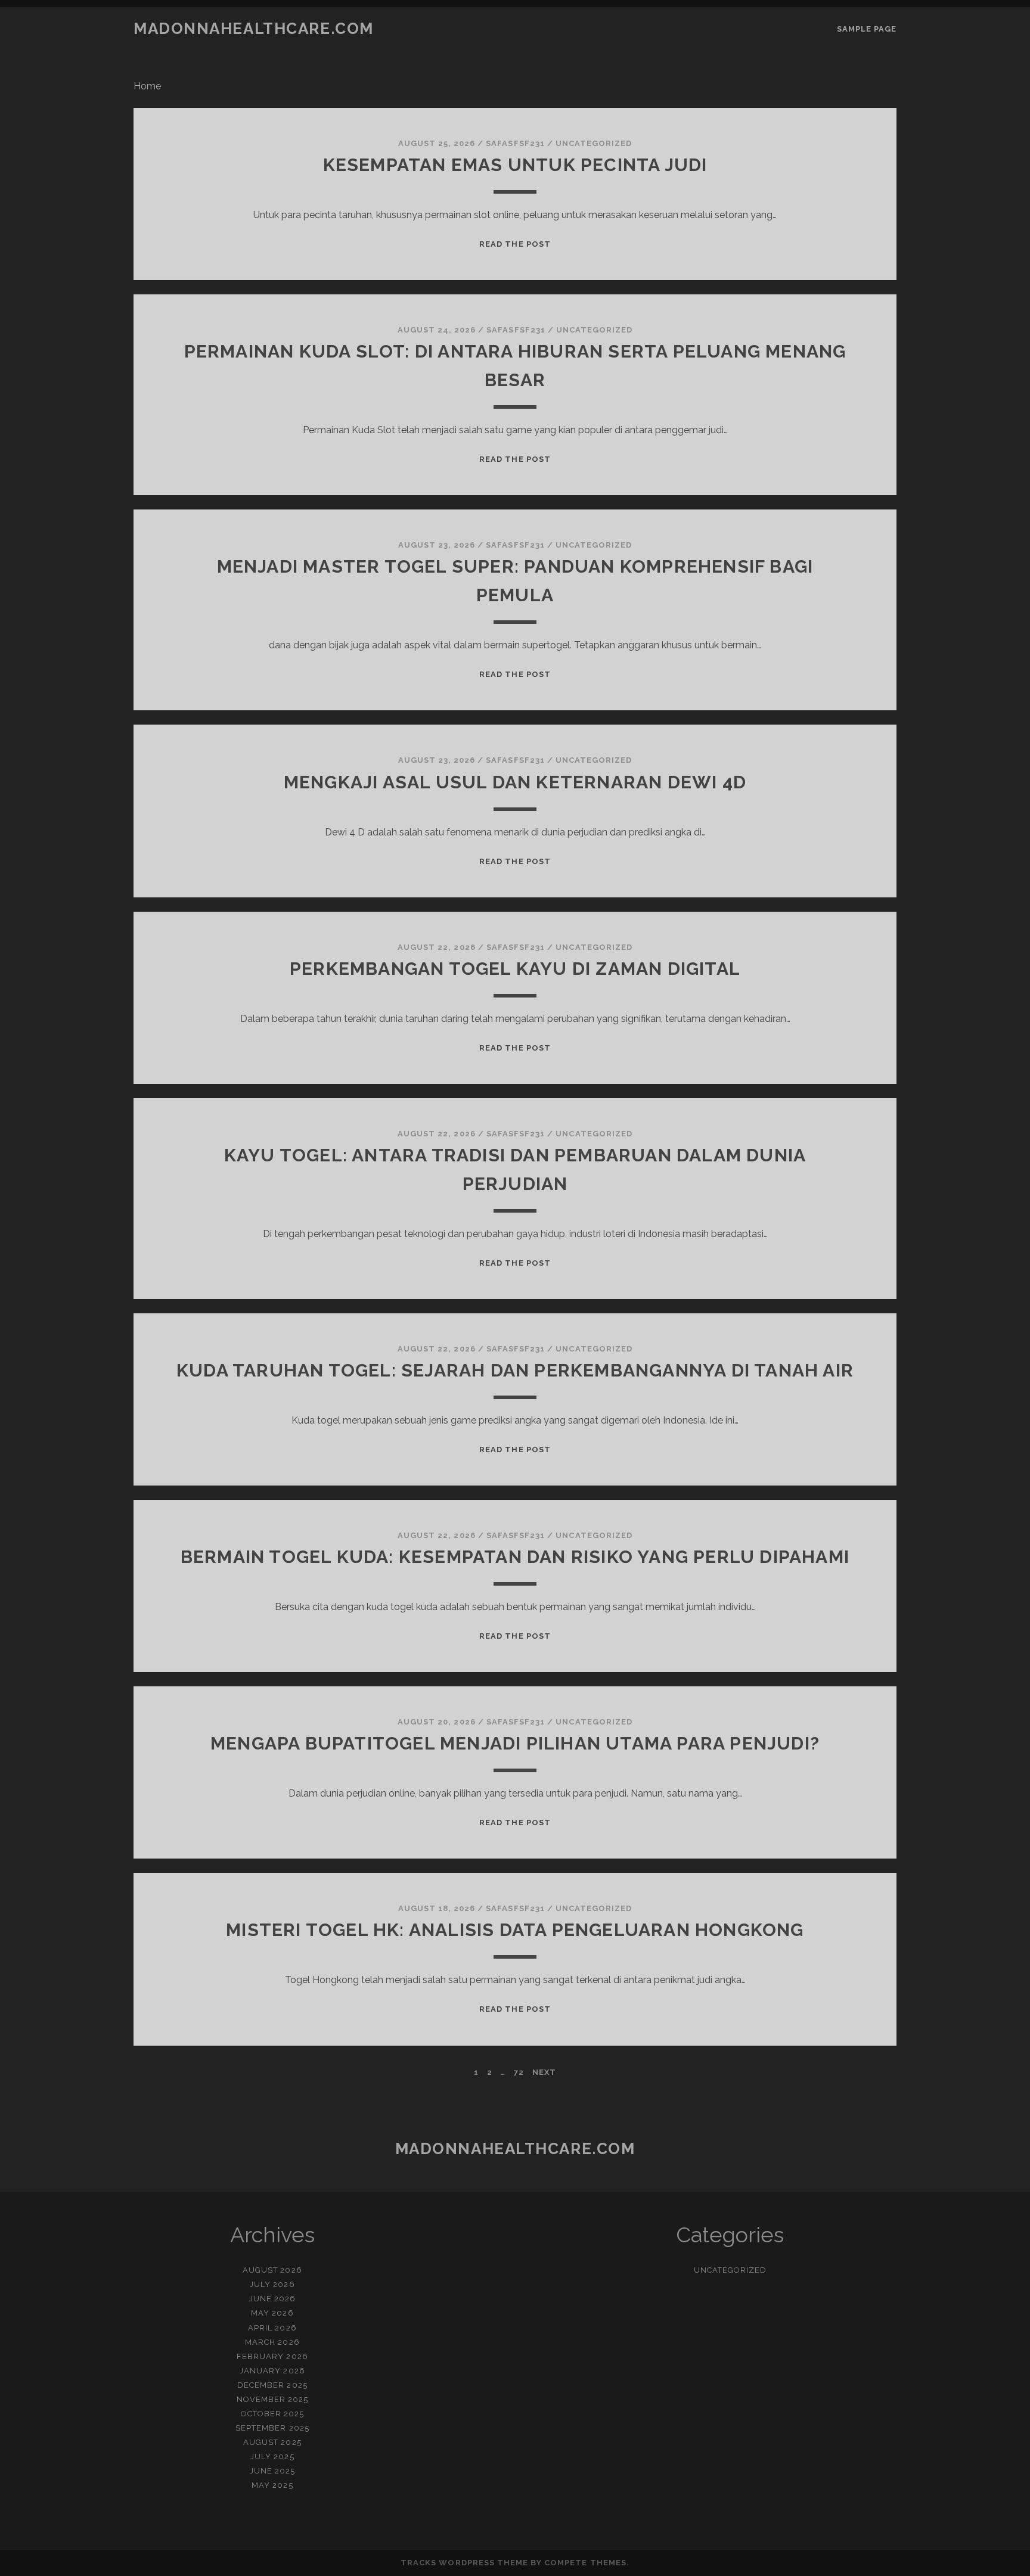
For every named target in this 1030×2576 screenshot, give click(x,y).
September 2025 (272, 2428)
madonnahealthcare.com (254, 29)
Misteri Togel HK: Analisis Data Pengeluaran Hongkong (515, 1930)
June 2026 (272, 2299)
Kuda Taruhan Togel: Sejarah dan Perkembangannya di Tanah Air (515, 1370)
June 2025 (272, 2471)
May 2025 (272, 2485)
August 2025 (272, 2442)
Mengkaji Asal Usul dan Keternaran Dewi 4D (515, 782)
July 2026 (272, 2284)
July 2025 (272, 2457)
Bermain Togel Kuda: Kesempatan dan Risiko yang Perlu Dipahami (515, 1557)
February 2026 (272, 2356)
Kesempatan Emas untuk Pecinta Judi (515, 165)
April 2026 (272, 2328)
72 (519, 2072)
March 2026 (272, 2342)
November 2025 (273, 2399)
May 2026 (272, 2313)
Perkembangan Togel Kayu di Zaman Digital (515, 969)
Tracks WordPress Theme (464, 2563)
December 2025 (272, 2385)
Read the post (515, 244)
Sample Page (867, 29)
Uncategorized (594, 143)
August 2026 (272, 2270)
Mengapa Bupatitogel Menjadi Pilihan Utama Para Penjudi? (515, 1743)
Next (544, 2072)
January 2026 (272, 2371)
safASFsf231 (515, 143)
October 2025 (273, 2414)
